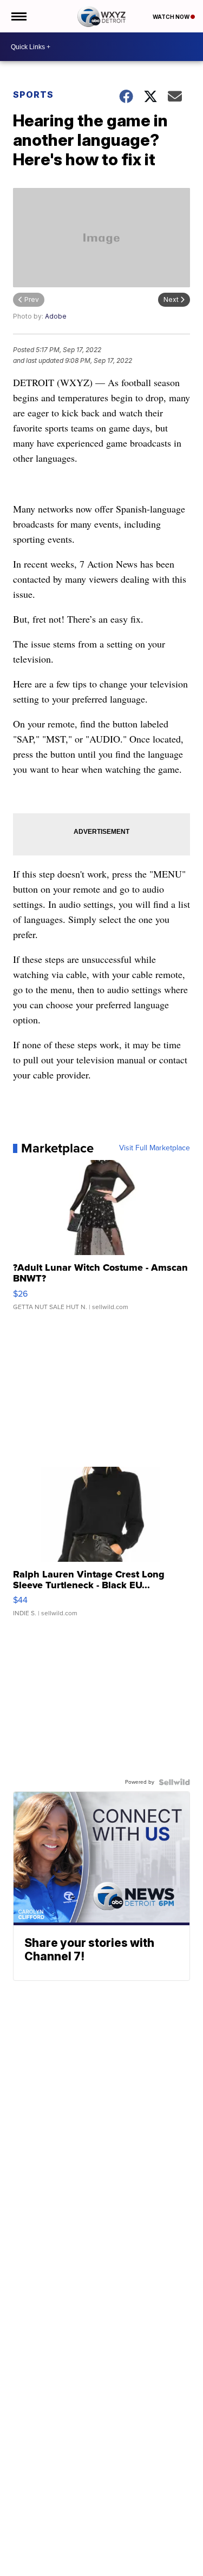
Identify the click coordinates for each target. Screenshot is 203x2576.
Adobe (56, 316)
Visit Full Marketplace (155, 1148)
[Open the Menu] (18, 16)
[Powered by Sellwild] (174, 1782)
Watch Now (172, 17)
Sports (33, 95)
